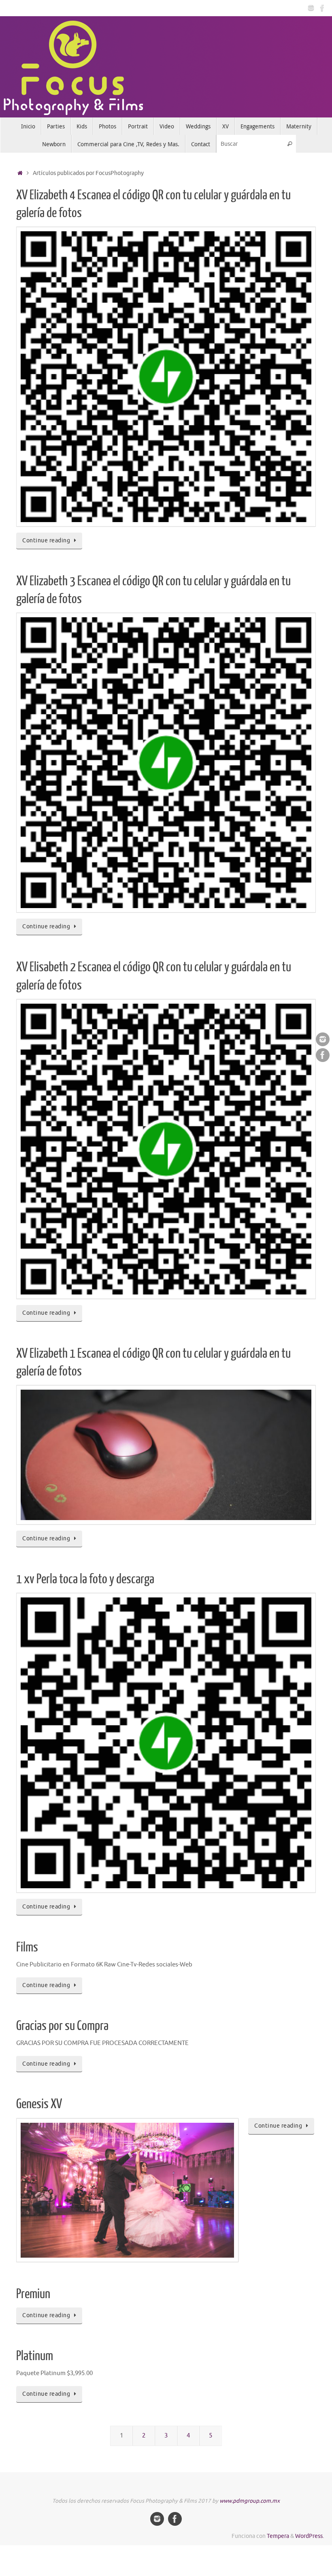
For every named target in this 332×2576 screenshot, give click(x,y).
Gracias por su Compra (62, 2026)
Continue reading (46, 541)
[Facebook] (322, 8)
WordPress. (310, 2536)
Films (27, 1947)
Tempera (278, 2536)
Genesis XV (39, 2104)
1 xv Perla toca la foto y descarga (85, 1579)
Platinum (35, 2356)
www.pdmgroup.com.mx (250, 2501)
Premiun (33, 2294)
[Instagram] (311, 8)
